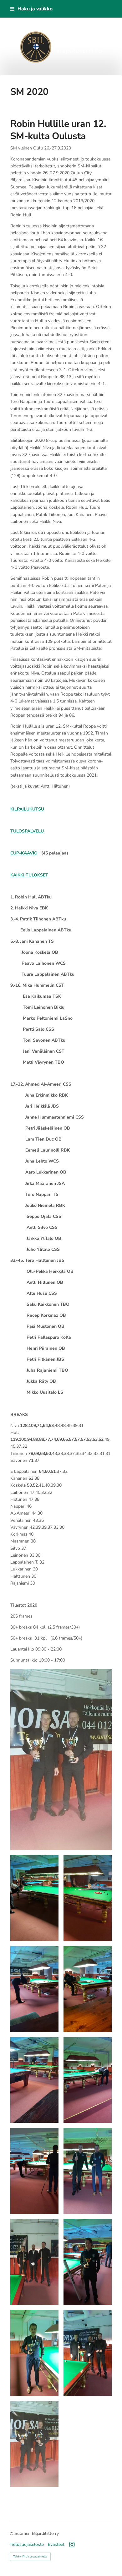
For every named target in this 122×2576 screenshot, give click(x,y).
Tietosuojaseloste (27, 2545)
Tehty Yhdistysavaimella (30, 2557)
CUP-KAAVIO (24, 853)
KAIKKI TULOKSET (29, 875)
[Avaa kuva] (34, 1898)
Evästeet (56, 2545)
